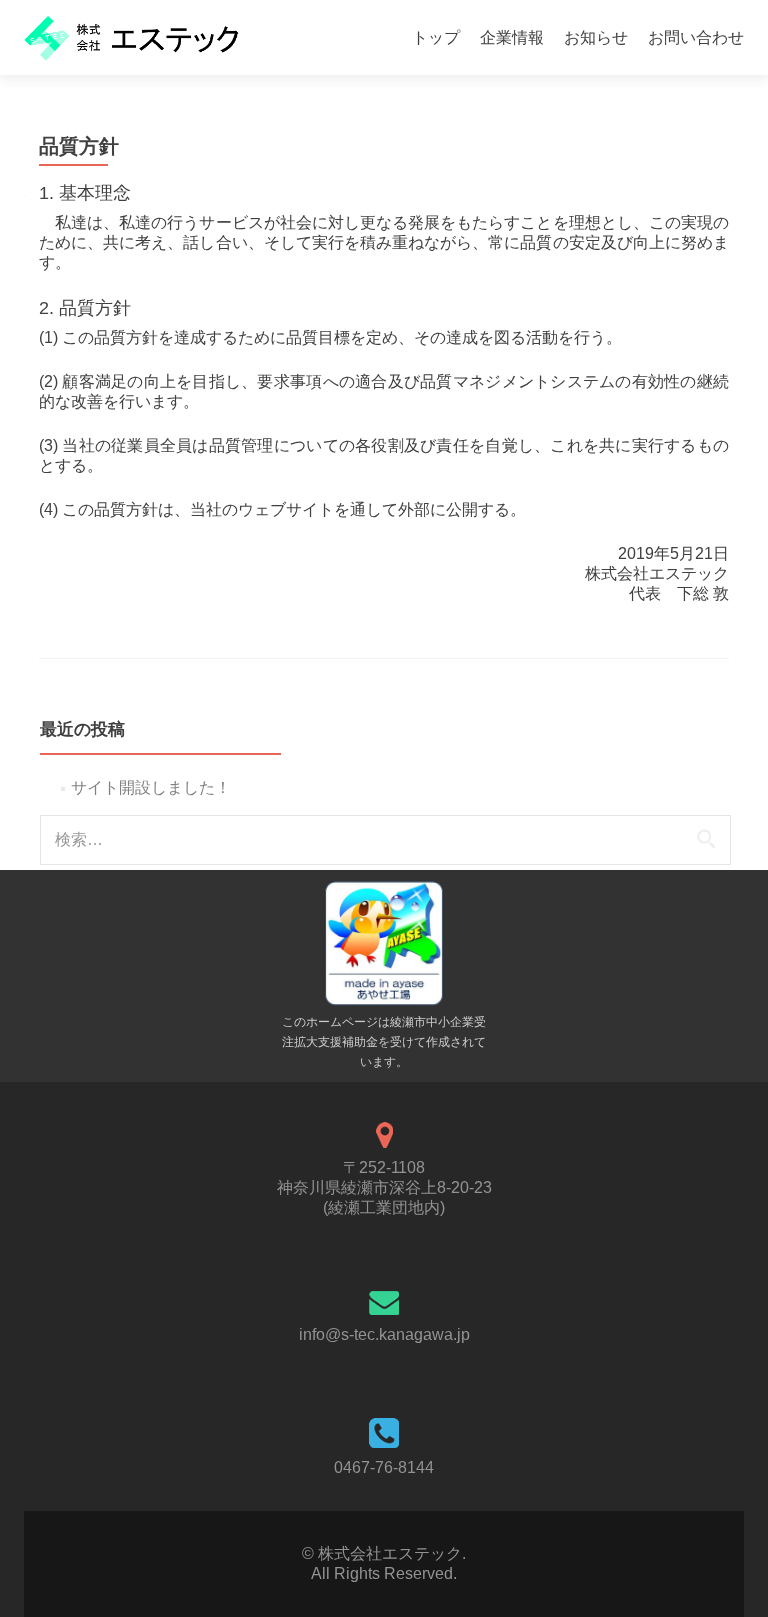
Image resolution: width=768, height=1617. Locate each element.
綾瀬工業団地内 (384, 1207)
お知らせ (596, 37)
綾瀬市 (408, 1022)
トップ (436, 37)
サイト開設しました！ (151, 787)
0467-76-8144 (384, 1467)
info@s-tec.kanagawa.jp (384, 1334)
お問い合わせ (696, 37)
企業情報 (512, 37)
